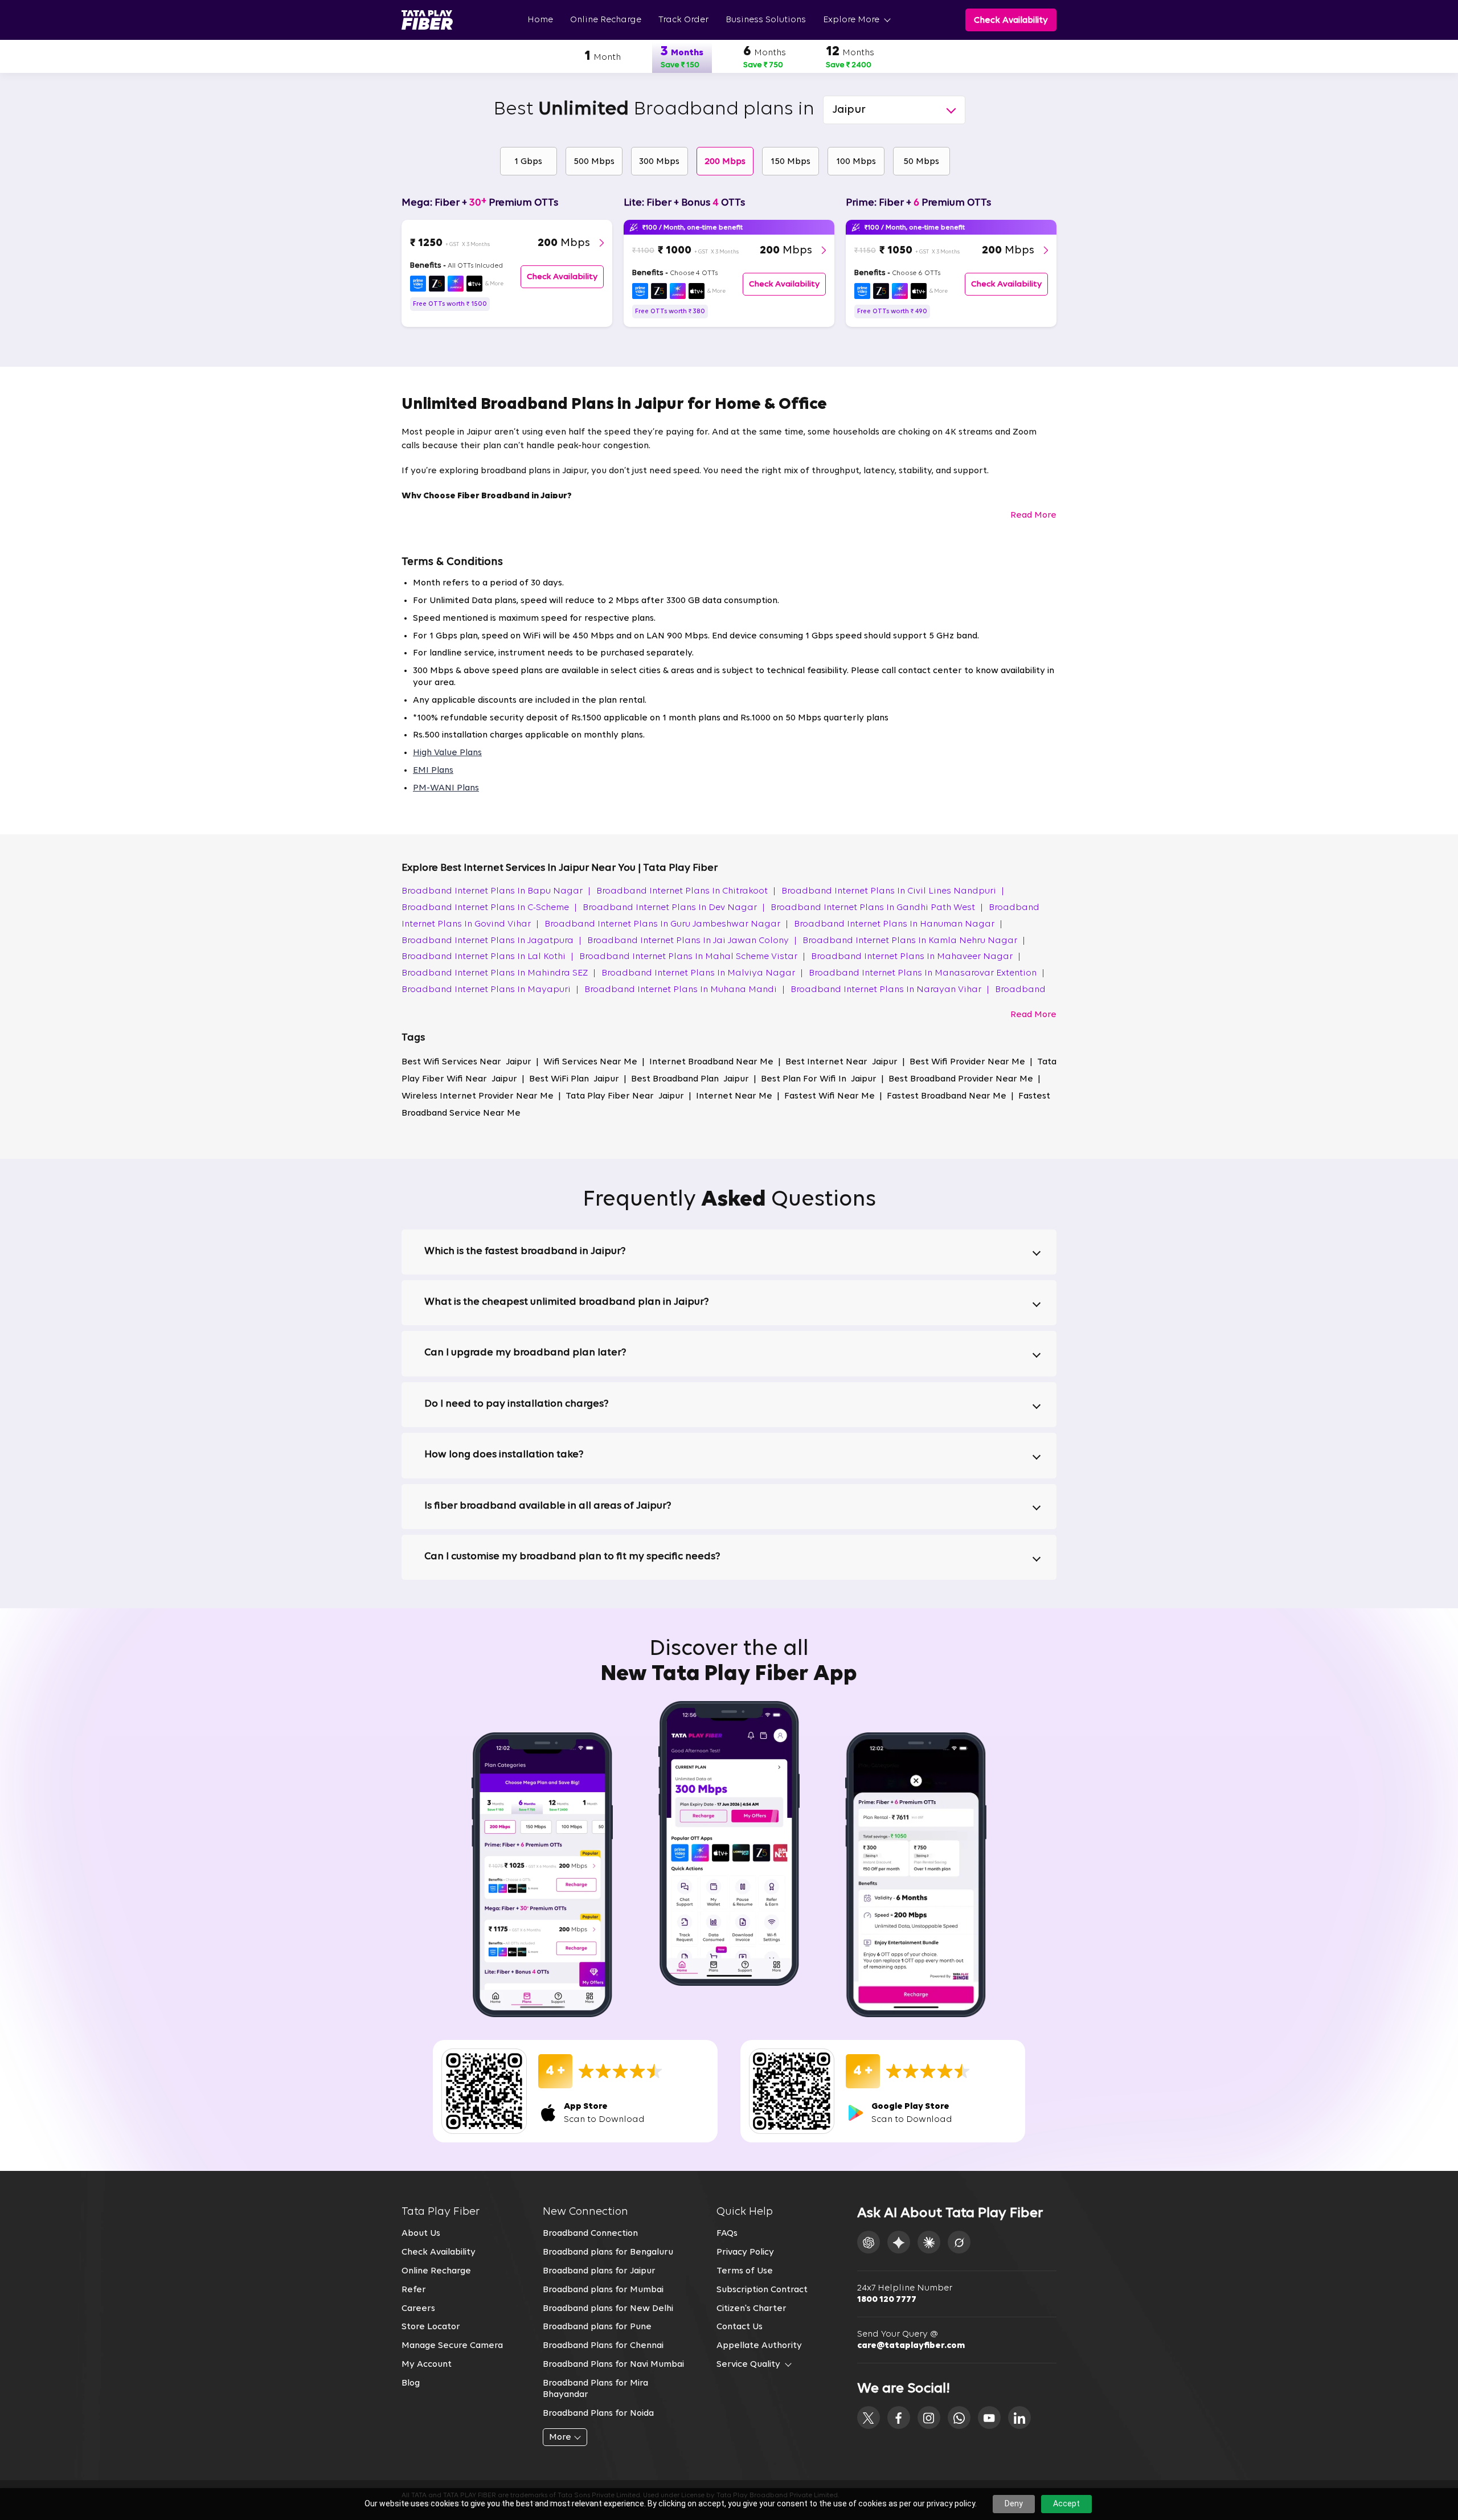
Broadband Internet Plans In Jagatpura (492, 941)
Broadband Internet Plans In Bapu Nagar (496, 891)
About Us (421, 2234)
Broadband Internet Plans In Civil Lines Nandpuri (893, 891)
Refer (414, 2290)
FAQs (727, 2234)
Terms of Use (745, 2271)
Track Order (683, 20)
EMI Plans (433, 771)
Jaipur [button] (849, 110)
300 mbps (659, 162)
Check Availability (439, 2252)
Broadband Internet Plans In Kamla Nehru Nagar (914, 941)
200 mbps (725, 162)
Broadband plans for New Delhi (608, 2309)
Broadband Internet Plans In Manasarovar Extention (927, 973)
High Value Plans (447, 753)
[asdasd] (869, 2417)
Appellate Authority (759, 2346)
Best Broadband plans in (654, 110)
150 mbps (791, 162)
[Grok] (959, 2242)
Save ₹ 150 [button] (680, 65)
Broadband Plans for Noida (598, 2414)
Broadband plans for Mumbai (603, 2290)
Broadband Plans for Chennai (603, 2346)
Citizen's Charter (751, 2309)
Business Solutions (766, 20)
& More (494, 284)
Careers (418, 2309)
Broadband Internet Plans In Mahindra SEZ (499, 973)
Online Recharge (606, 20)
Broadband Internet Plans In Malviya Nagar (702, 973)
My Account (427, 2365)
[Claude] (929, 2242)
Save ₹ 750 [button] (763, 65)
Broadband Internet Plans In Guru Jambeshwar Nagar (666, 924)
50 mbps (921, 162)
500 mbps (594, 162)
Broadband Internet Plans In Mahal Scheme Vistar (692, 957)
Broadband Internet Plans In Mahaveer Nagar (916, 957)
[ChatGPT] (869, 2242)
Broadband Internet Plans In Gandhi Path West (877, 908)
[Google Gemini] (899, 2242)
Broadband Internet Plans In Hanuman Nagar (898, 924)
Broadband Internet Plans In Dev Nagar (674, 908)
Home (540, 20)
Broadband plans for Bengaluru (608, 2252)
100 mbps (856, 162)
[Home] (427, 20)
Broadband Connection (590, 2234)
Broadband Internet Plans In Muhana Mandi (685, 990)
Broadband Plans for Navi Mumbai (613, 2365)
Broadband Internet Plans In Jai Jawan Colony (692, 941)
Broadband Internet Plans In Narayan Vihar (890, 990)
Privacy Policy (745, 2252)
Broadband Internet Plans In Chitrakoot (686, 891)
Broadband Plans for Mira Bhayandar (595, 2389)
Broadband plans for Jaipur (599, 2271)
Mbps (564, 243)
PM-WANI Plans (446, 788)
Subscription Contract (762, 2290)
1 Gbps (528, 162)
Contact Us (740, 2327)
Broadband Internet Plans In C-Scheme (489, 908)
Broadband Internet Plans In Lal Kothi (488, 957)
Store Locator (431, 2327)
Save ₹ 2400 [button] (849, 65)
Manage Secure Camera (452, 2346)
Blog (411, 2383)
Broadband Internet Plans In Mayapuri (490, 990)
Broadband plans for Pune (597, 2327)
